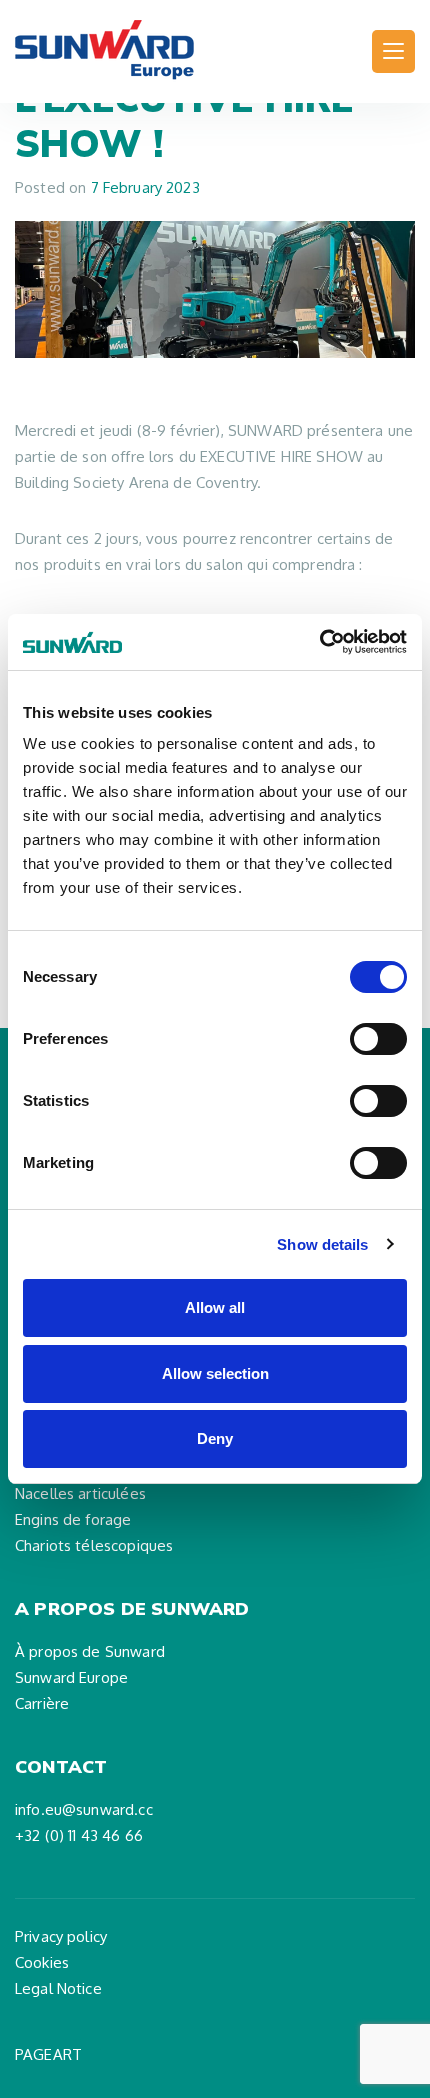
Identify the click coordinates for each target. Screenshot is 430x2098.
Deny (215, 1438)
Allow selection (215, 1373)
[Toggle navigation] (393, 51)
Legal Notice (58, 1988)
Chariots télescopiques (94, 1545)
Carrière (42, 1703)
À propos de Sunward (90, 1651)
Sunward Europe (71, 1677)
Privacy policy (61, 1936)
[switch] (378, 1039)
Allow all (215, 1307)
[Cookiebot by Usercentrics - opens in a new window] (319, 642)
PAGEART (48, 2054)
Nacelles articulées (80, 1493)
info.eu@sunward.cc (84, 1809)
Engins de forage (73, 1519)
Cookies (42, 1962)
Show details (322, 1244)
